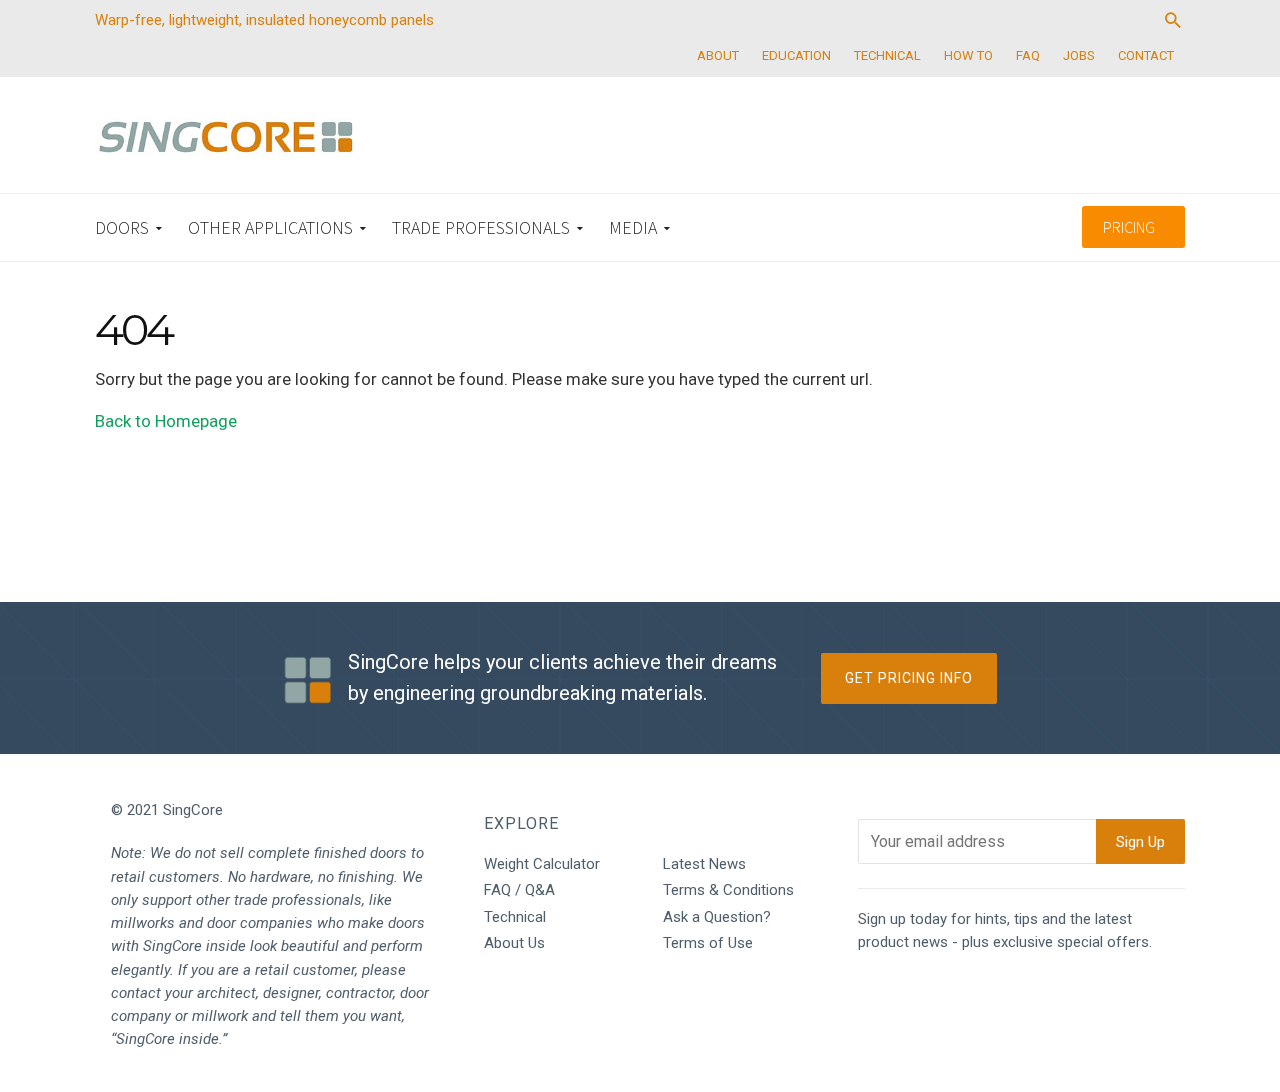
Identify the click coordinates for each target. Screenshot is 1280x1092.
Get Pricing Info (909, 678)
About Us (514, 943)
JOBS (1079, 55)
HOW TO (968, 55)
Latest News (704, 864)
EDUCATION (796, 55)
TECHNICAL (887, 55)
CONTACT (1146, 55)
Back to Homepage (166, 421)
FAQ (1028, 55)
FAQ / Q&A (519, 890)
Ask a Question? (717, 917)
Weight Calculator (542, 864)
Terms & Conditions (728, 890)
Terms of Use (708, 943)
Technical (515, 917)
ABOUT (718, 55)
